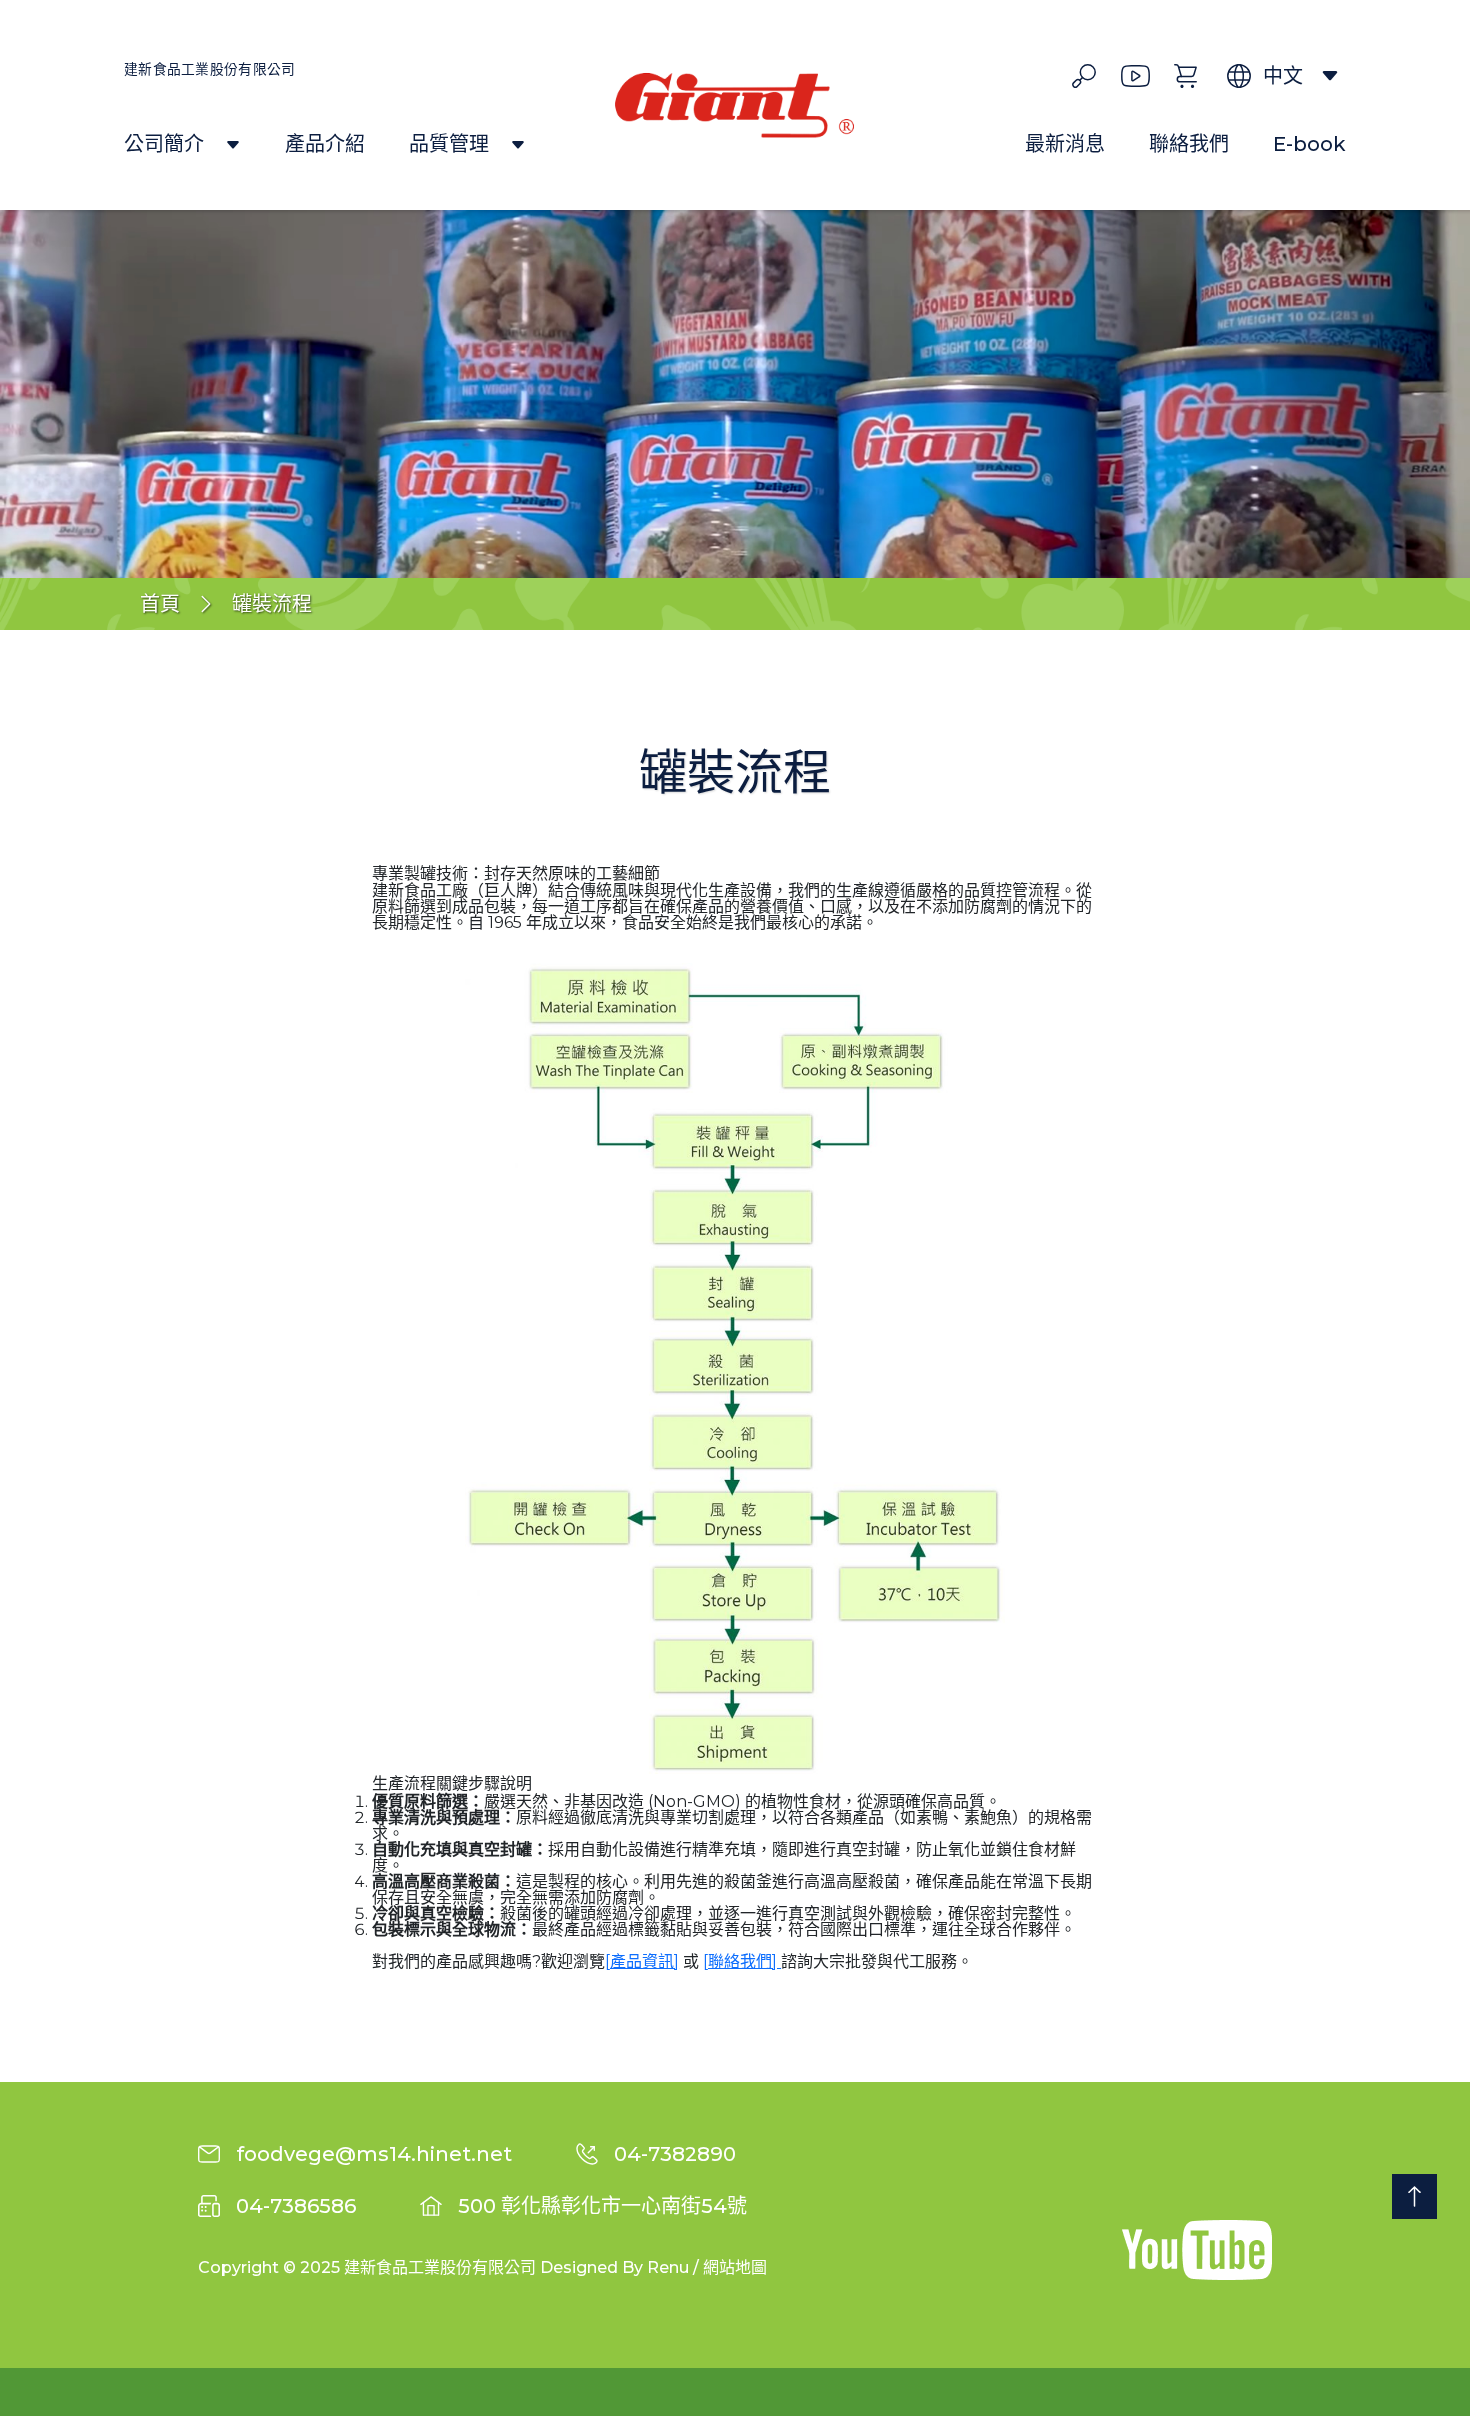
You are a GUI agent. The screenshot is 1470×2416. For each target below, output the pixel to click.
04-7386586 (296, 2206)
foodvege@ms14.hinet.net (374, 2154)
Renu (668, 2267)
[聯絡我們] (742, 1961)
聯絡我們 (1189, 145)
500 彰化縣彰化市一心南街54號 (602, 2206)
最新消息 (1065, 145)
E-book (1309, 145)
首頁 (160, 604)
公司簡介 (166, 145)
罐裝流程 (272, 604)
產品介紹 (325, 145)
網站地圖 (735, 2267)
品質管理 (451, 145)
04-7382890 (675, 2154)
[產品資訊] (642, 1961)
